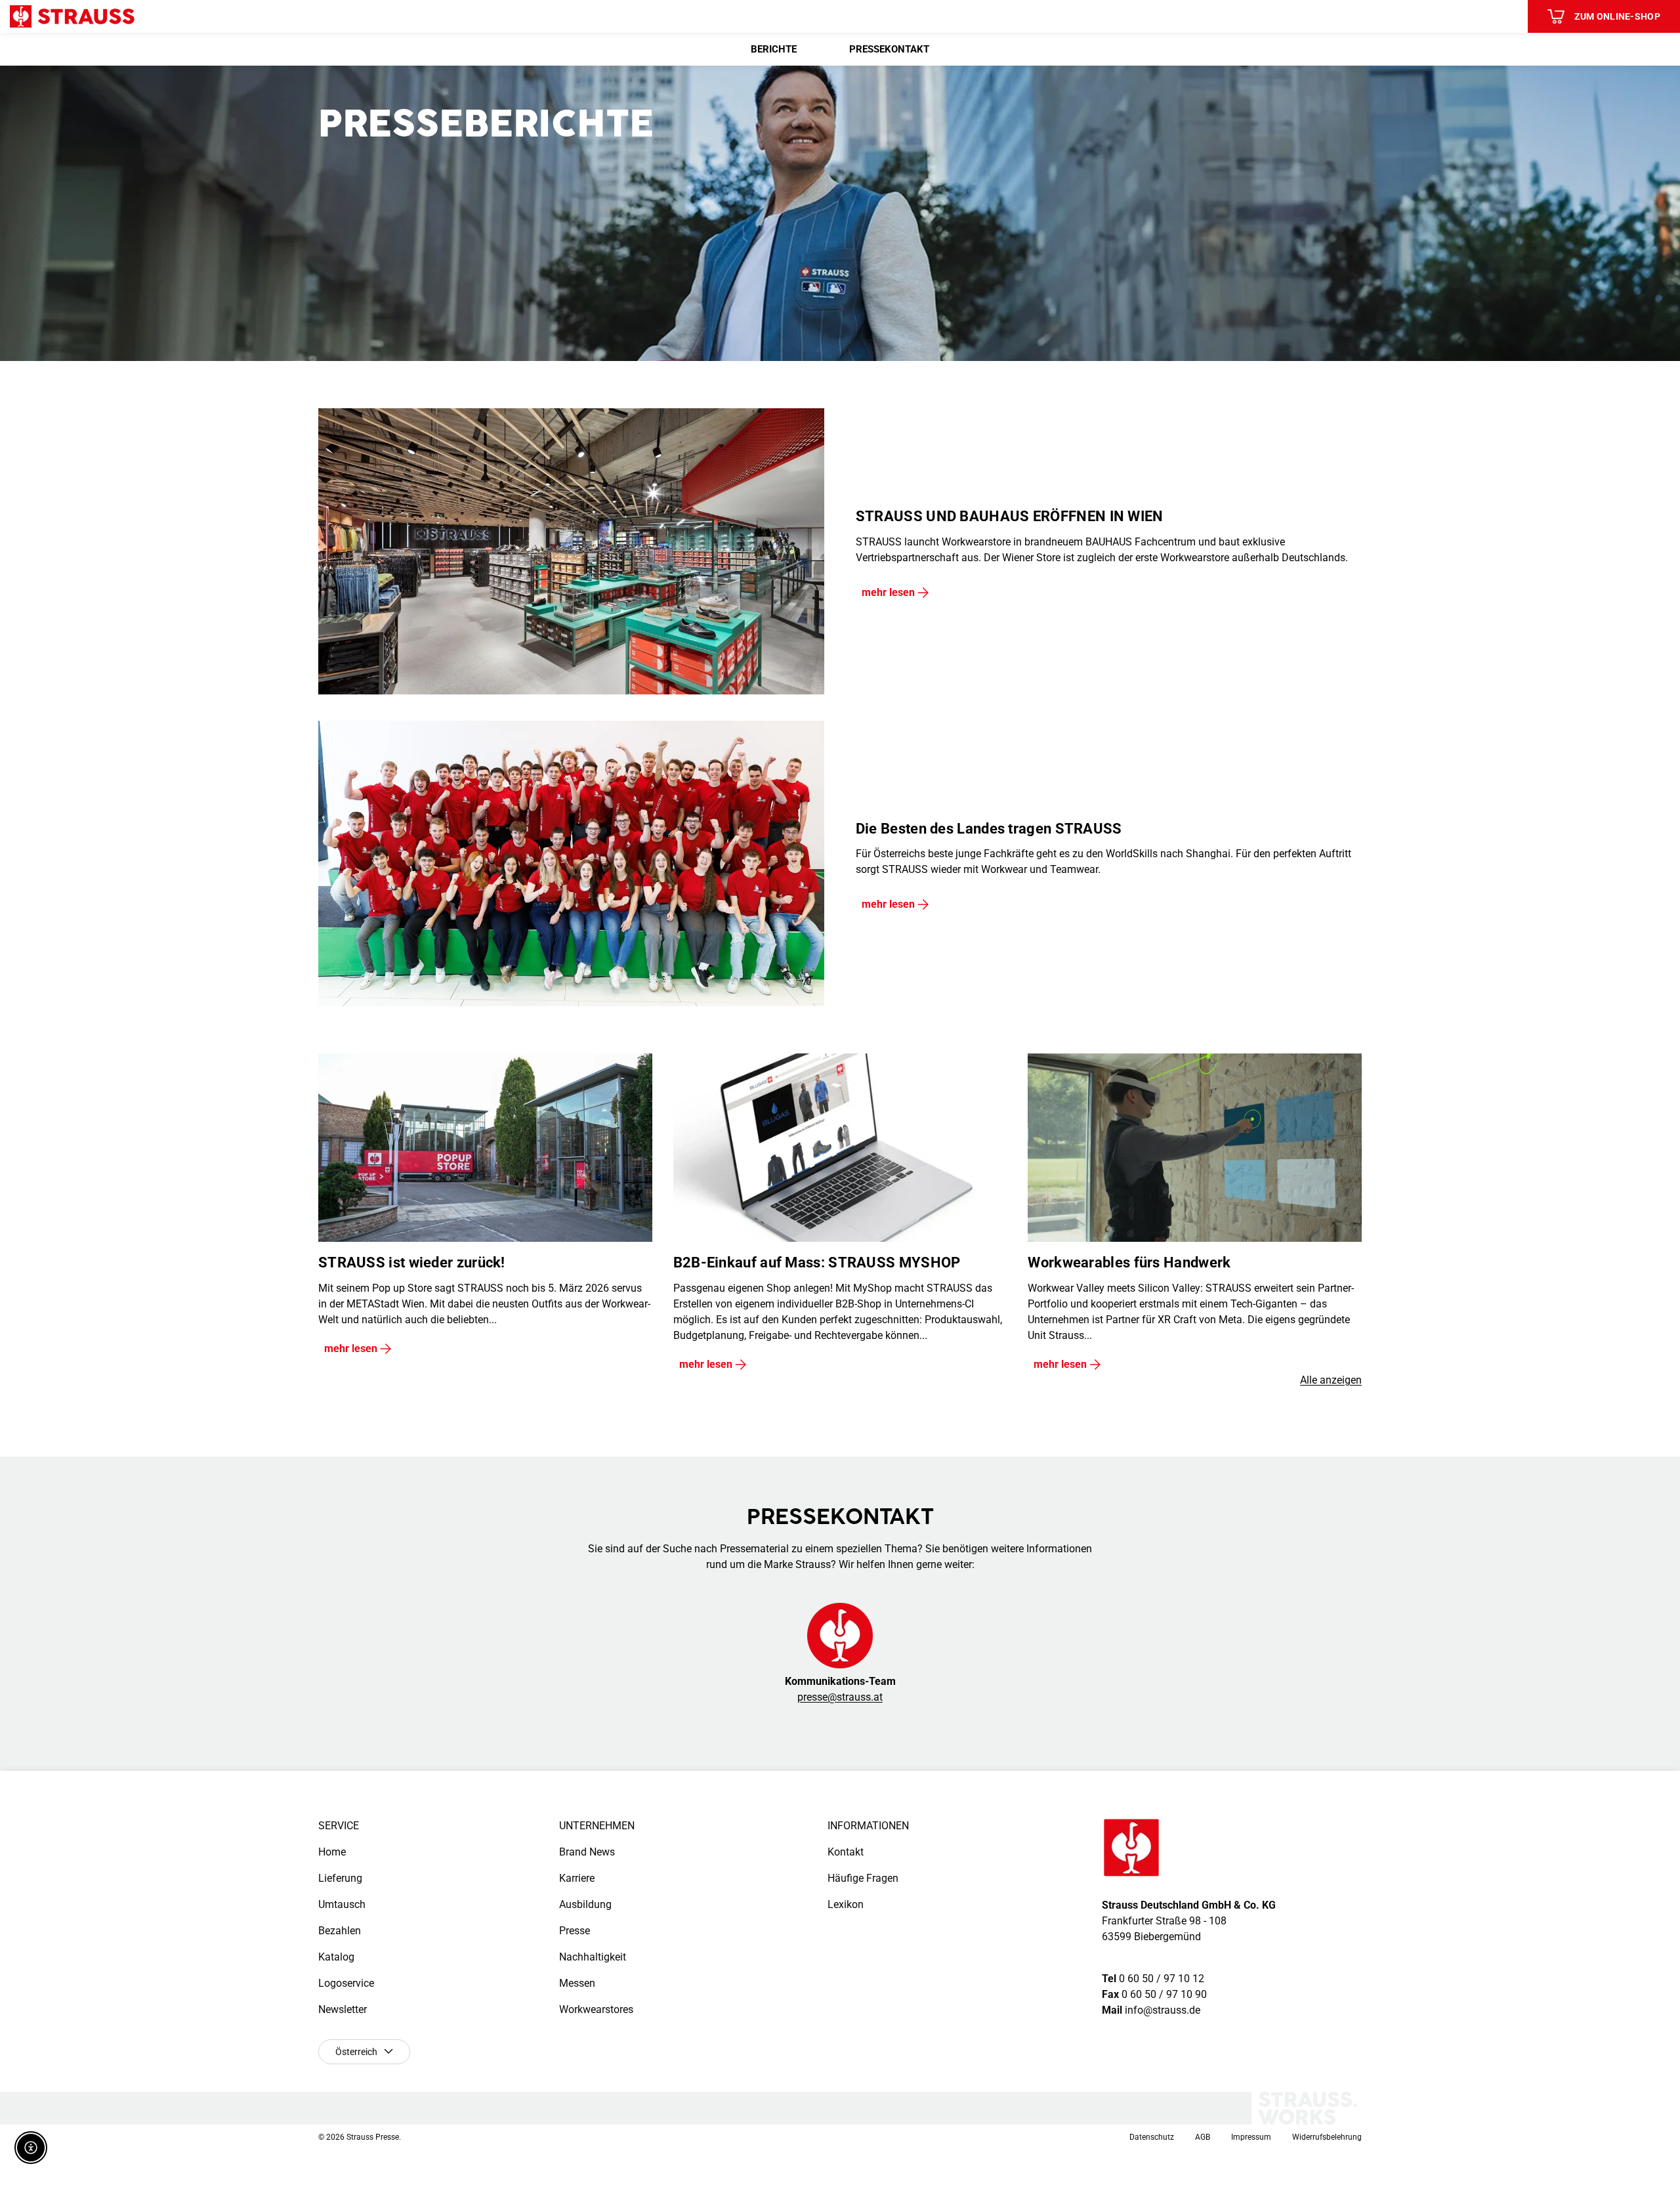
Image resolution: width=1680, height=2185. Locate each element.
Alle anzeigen (1331, 1380)
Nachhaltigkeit (593, 1957)
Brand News (587, 1852)
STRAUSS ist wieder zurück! (412, 1262)
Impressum (1251, 2137)
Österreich (356, 2052)
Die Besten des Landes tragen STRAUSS (989, 829)
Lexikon (846, 1904)
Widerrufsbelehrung (1327, 2137)
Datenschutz (1152, 2137)
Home (332, 1852)
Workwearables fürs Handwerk (1129, 1262)
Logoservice (346, 1983)
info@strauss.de (1163, 2010)
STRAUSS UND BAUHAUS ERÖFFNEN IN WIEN (1010, 516)
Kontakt (846, 1852)
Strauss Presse (373, 2137)
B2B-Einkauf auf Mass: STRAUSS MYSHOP (817, 1262)
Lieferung (340, 1878)
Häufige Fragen (863, 1878)
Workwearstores (596, 2009)
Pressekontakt (889, 49)
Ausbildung (585, 1904)
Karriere (577, 1878)
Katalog (336, 1957)
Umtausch (342, 1904)
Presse (575, 1931)
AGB (1203, 2137)
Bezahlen (340, 1931)
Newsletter (343, 2009)
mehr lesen (888, 592)
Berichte (774, 49)
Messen (577, 1983)
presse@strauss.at (840, 1697)
